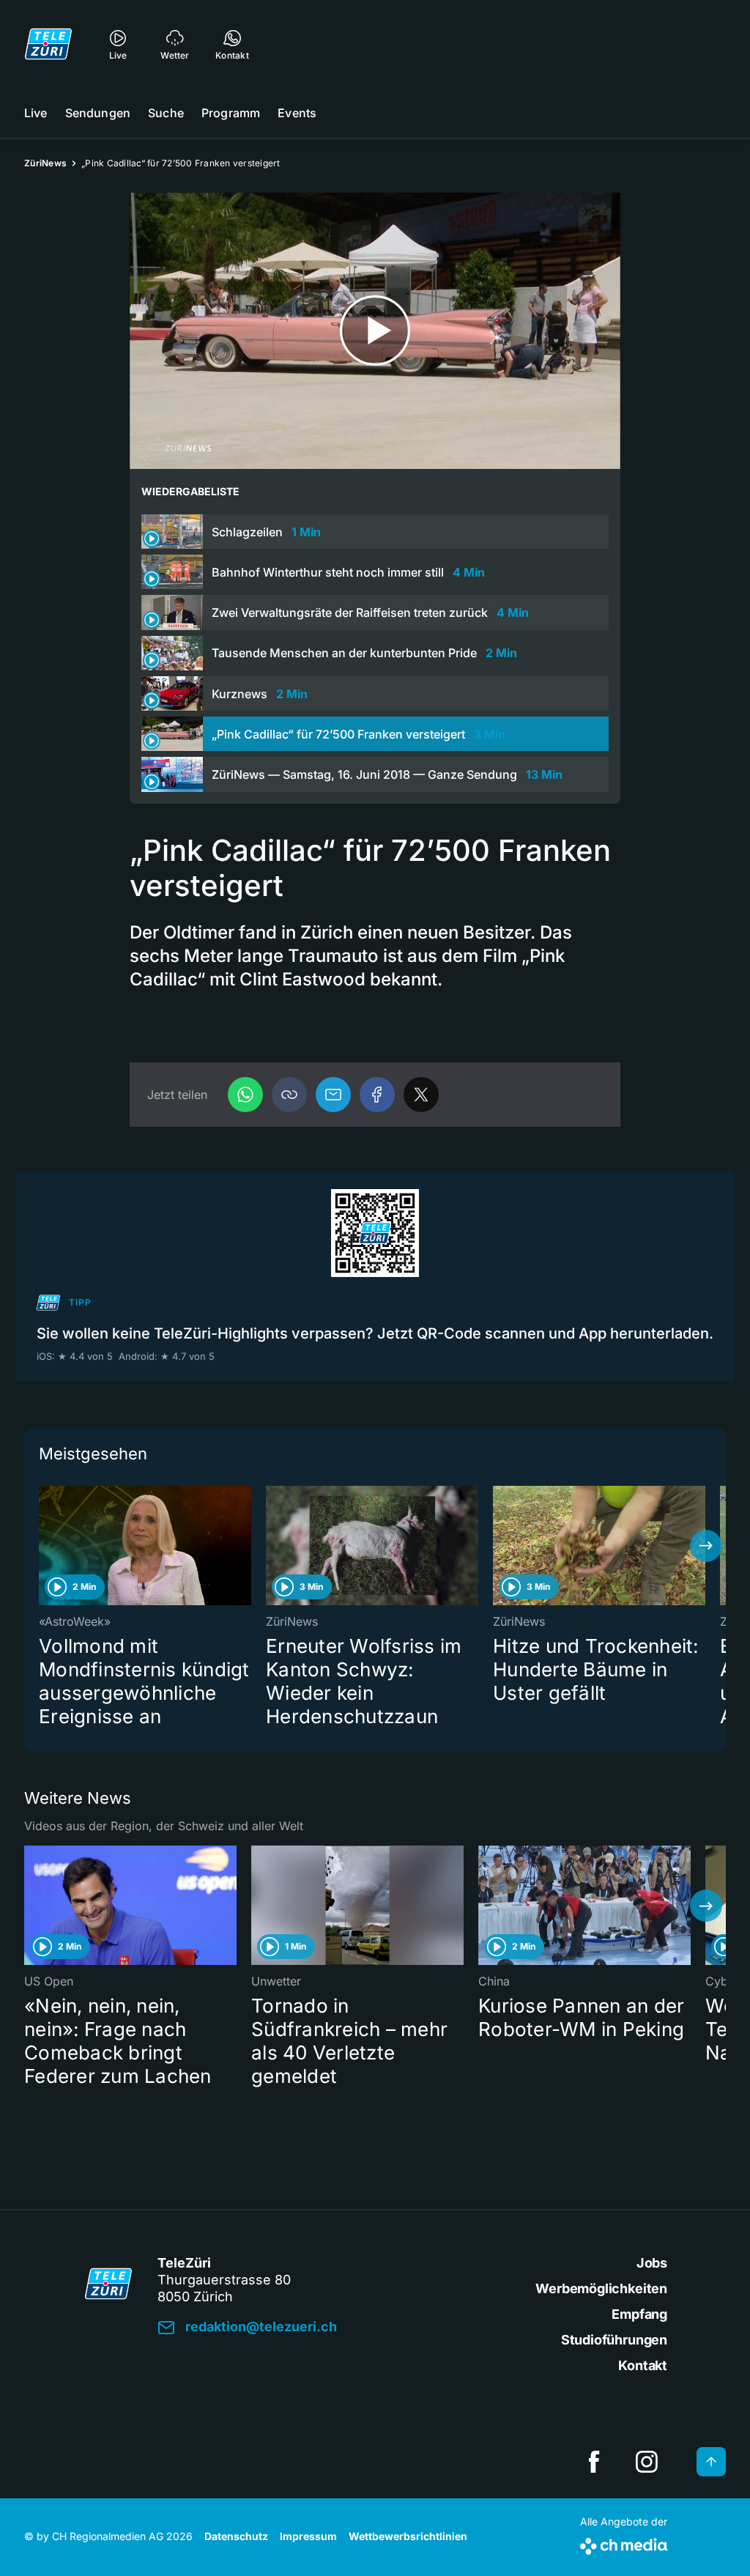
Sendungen (98, 113)
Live (36, 113)
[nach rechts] (706, 1546)
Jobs (652, 2263)
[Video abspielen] (375, 331)
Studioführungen (614, 2340)
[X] (421, 1095)
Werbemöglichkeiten (601, 2288)
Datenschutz (236, 2536)
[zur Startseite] (48, 44)
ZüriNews (45, 163)
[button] (289, 1095)
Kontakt (643, 2365)
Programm (231, 113)
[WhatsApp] (245, 1095)
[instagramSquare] (647, 2462)
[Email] (333, 1095)
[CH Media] (624, 2543)
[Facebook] (377, 1095)
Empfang (639, 2314)
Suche (166, 113)
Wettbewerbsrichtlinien (408, 2536)
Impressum (308, 2536)
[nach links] (44, 1546)
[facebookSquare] (594, 2462)
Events (297, 113)
